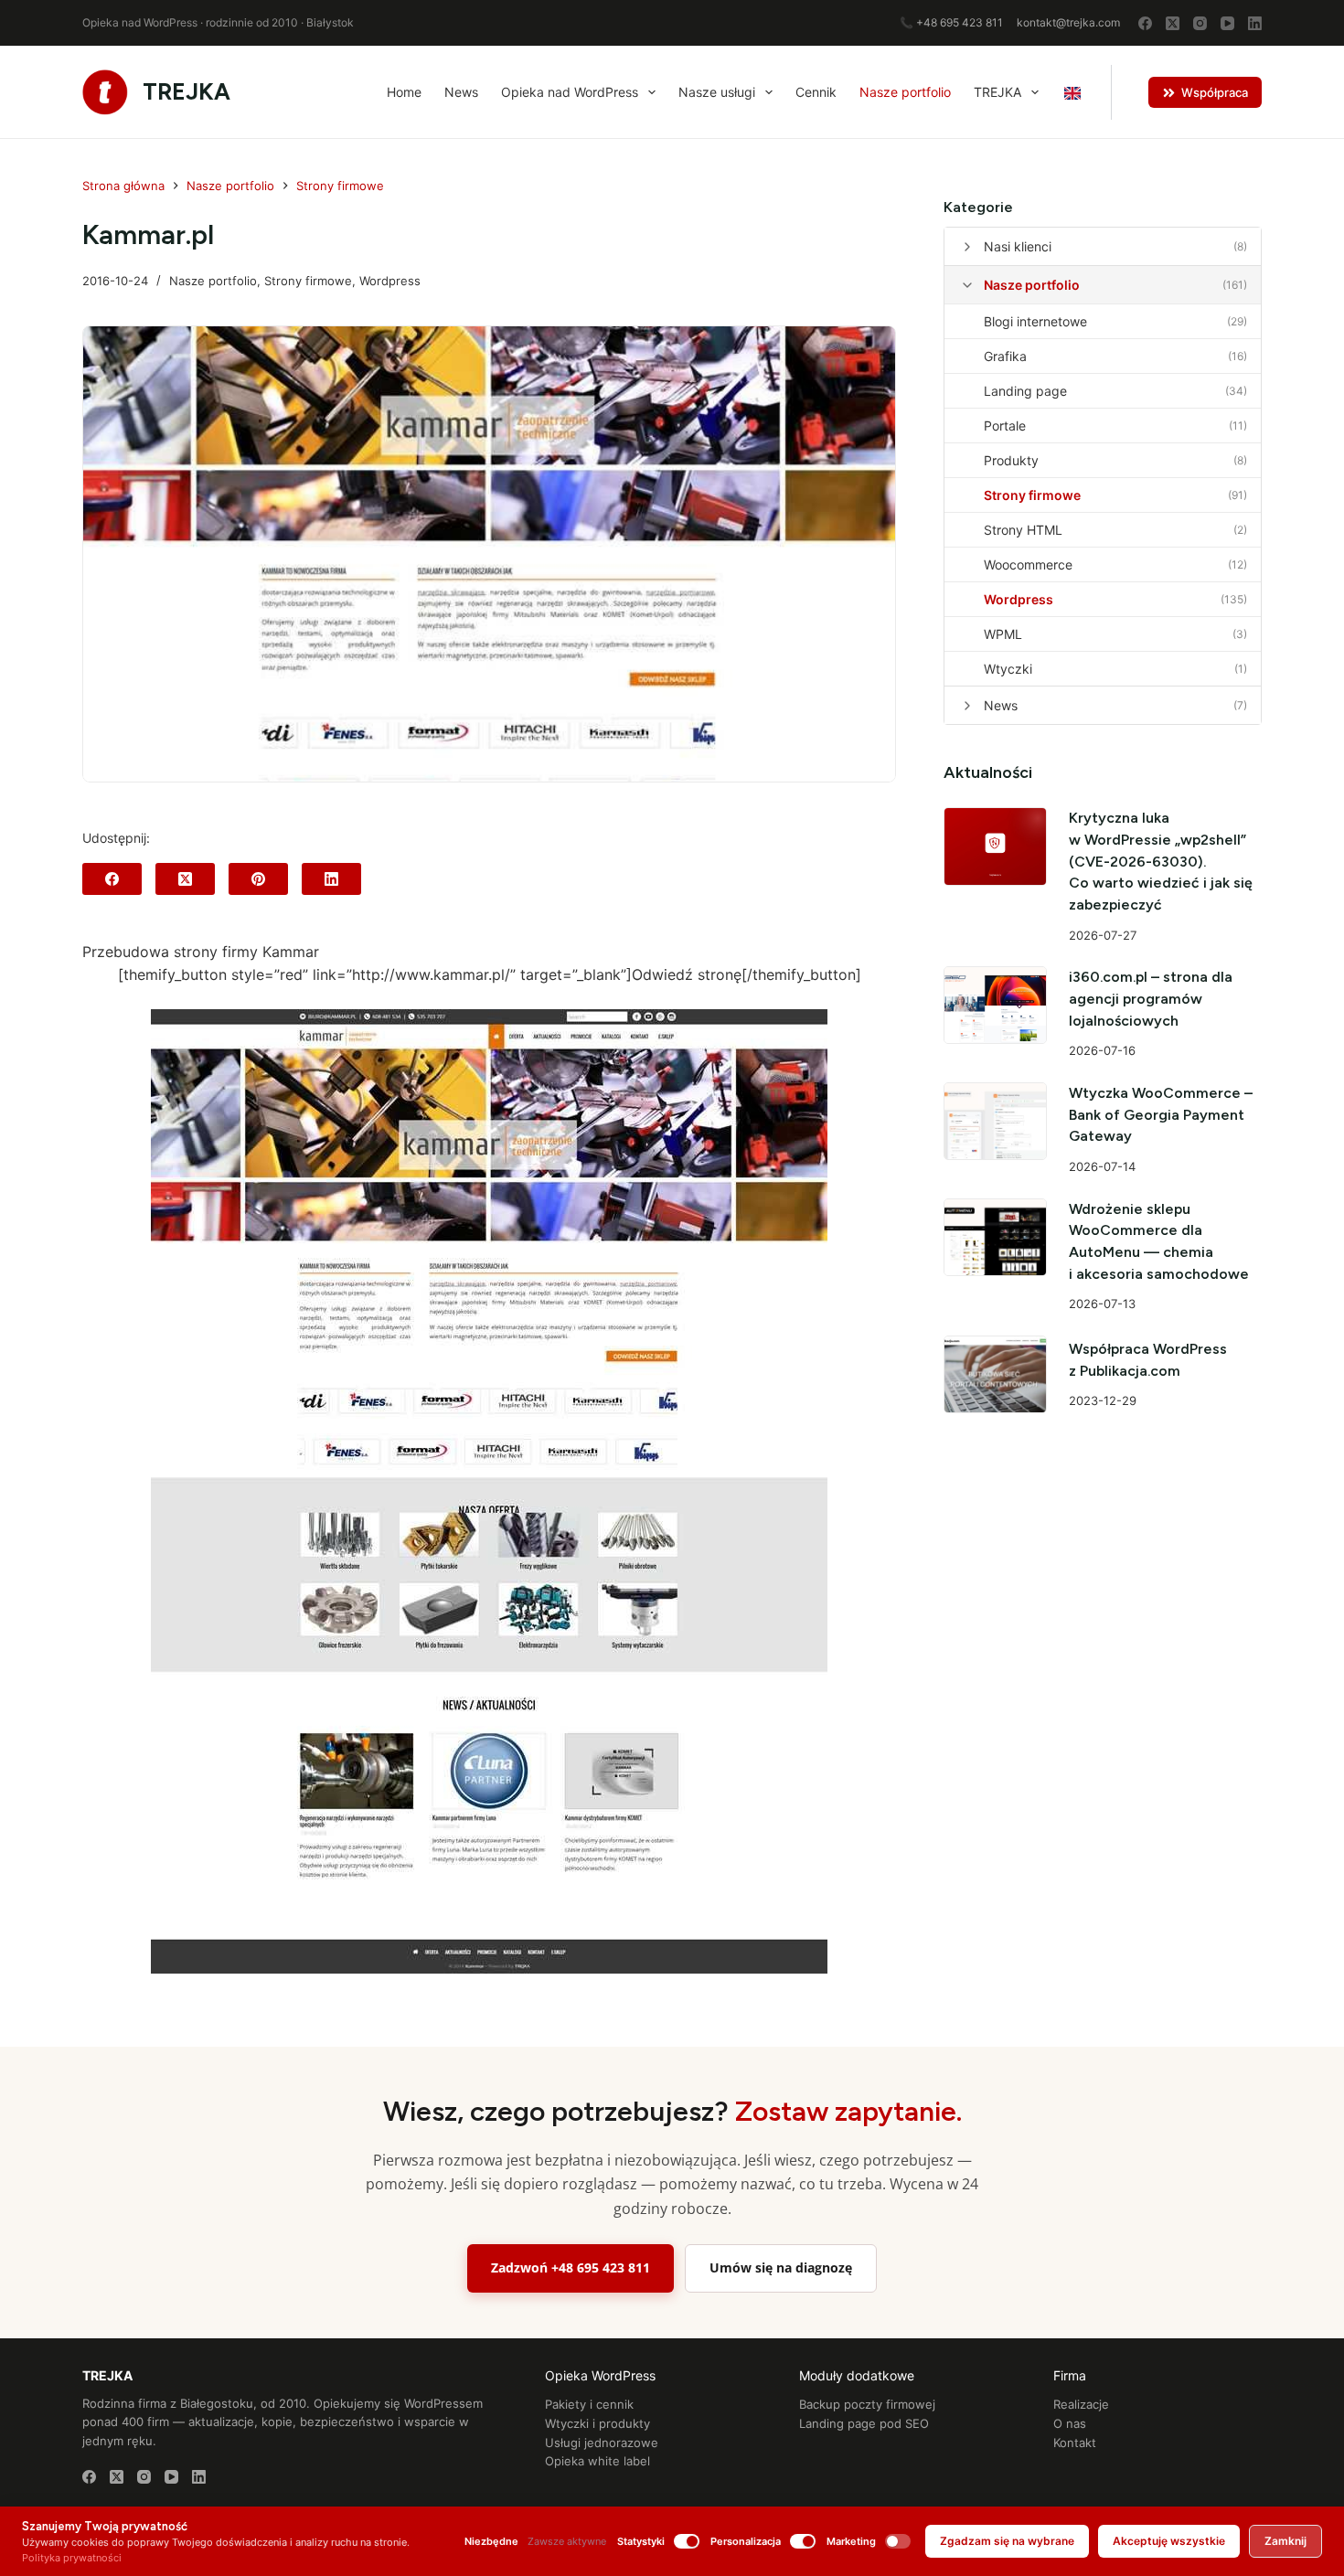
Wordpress (390, 281)
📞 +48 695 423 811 (951, 22)
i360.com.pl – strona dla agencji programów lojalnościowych (1151, 998)
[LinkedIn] (1255, 23)
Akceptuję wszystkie (1169, 2541)
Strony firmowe (308, 281)
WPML (1003, 634)
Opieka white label (597, 2461)
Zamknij (1285, 2541)
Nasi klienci (1018, 246)
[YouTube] (1227, 23)
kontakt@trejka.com (1068, 22)
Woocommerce (1028, 564)
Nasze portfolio (905, 92)
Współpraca (1215, 92)
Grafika (1005, 356)
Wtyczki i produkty (597, 2423)
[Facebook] (1145, 23)
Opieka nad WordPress (570, 92)
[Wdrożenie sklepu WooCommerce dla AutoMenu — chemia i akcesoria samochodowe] (996, 1237)
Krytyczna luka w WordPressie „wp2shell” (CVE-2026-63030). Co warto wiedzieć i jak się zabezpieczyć (1161, 861)
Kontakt (1075, 2443)
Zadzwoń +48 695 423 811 (571, 2267)
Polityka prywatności (72, 2558)
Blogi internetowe (1035, 321)
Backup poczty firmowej (867, 2404)
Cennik (816, 92)
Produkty (1011, 460)
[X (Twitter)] (1173, 23)
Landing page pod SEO (864, 2423)
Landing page (1025, 391)
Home (404, 92)
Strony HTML (1023, 530)
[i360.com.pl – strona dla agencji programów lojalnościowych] (996, 1005)
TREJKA (187, 91)
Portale (1005, 426)
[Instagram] (1200, 23)
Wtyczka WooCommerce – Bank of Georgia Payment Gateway (1161, 1114)
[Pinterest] (258, 879)
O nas (1070, 2423)
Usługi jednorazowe (602, 2443)
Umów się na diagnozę (781, 2267)
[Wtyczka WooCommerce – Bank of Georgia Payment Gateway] (996, 1121)
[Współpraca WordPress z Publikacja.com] (996, 1374)
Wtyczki (1008, 669)
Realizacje (1081, 2404)
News (461, 92)
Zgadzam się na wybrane (1007, 2541)
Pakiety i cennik (589, 2404)
